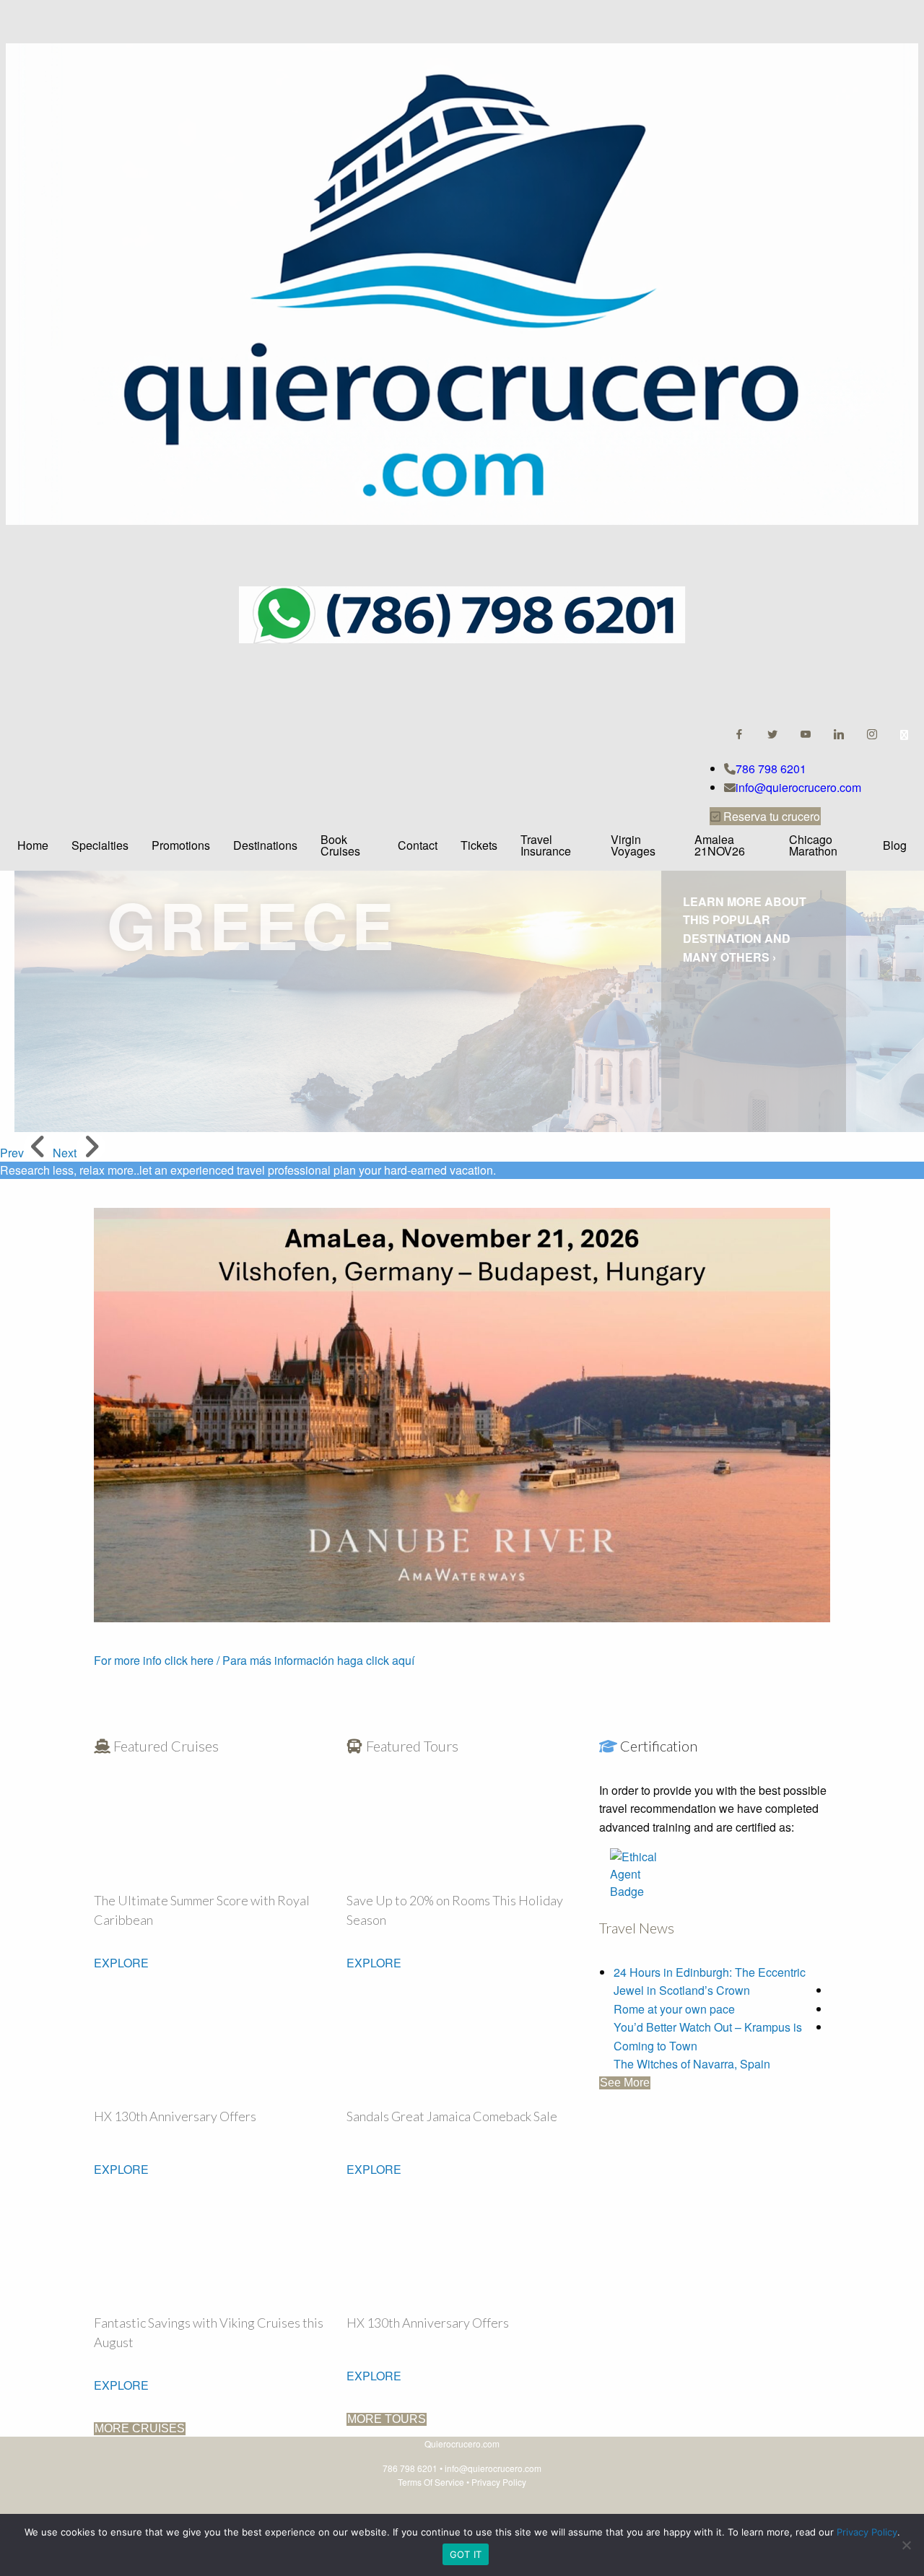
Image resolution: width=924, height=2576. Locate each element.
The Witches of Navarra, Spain (692, 2064)
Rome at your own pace (674, 2009)
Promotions (181, 845)
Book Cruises (340, 845)
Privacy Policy (499, 2482)
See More (625, 2083)
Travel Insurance (546, 845)
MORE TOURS (387, 2419)
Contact (418, 845)
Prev (12, 1153)
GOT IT (466, 2554)
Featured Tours (411, 1746)
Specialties (100, 845)
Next (65, 1153)
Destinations (265, 845)
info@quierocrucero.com (798, 787)
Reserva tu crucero (770, 816)
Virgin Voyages (633, 845)
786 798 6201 (771, 769)
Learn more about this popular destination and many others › (745, 929)
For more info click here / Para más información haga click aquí (254, 1660)
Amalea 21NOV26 (720, 845)
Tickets (479, 845)
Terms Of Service (431, 2482)
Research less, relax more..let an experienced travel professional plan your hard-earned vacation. (248, 1170)
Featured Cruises (165, 1746)
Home (33, 845)
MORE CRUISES (140, 2428)
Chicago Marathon (813, 845)
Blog (895, 845)
